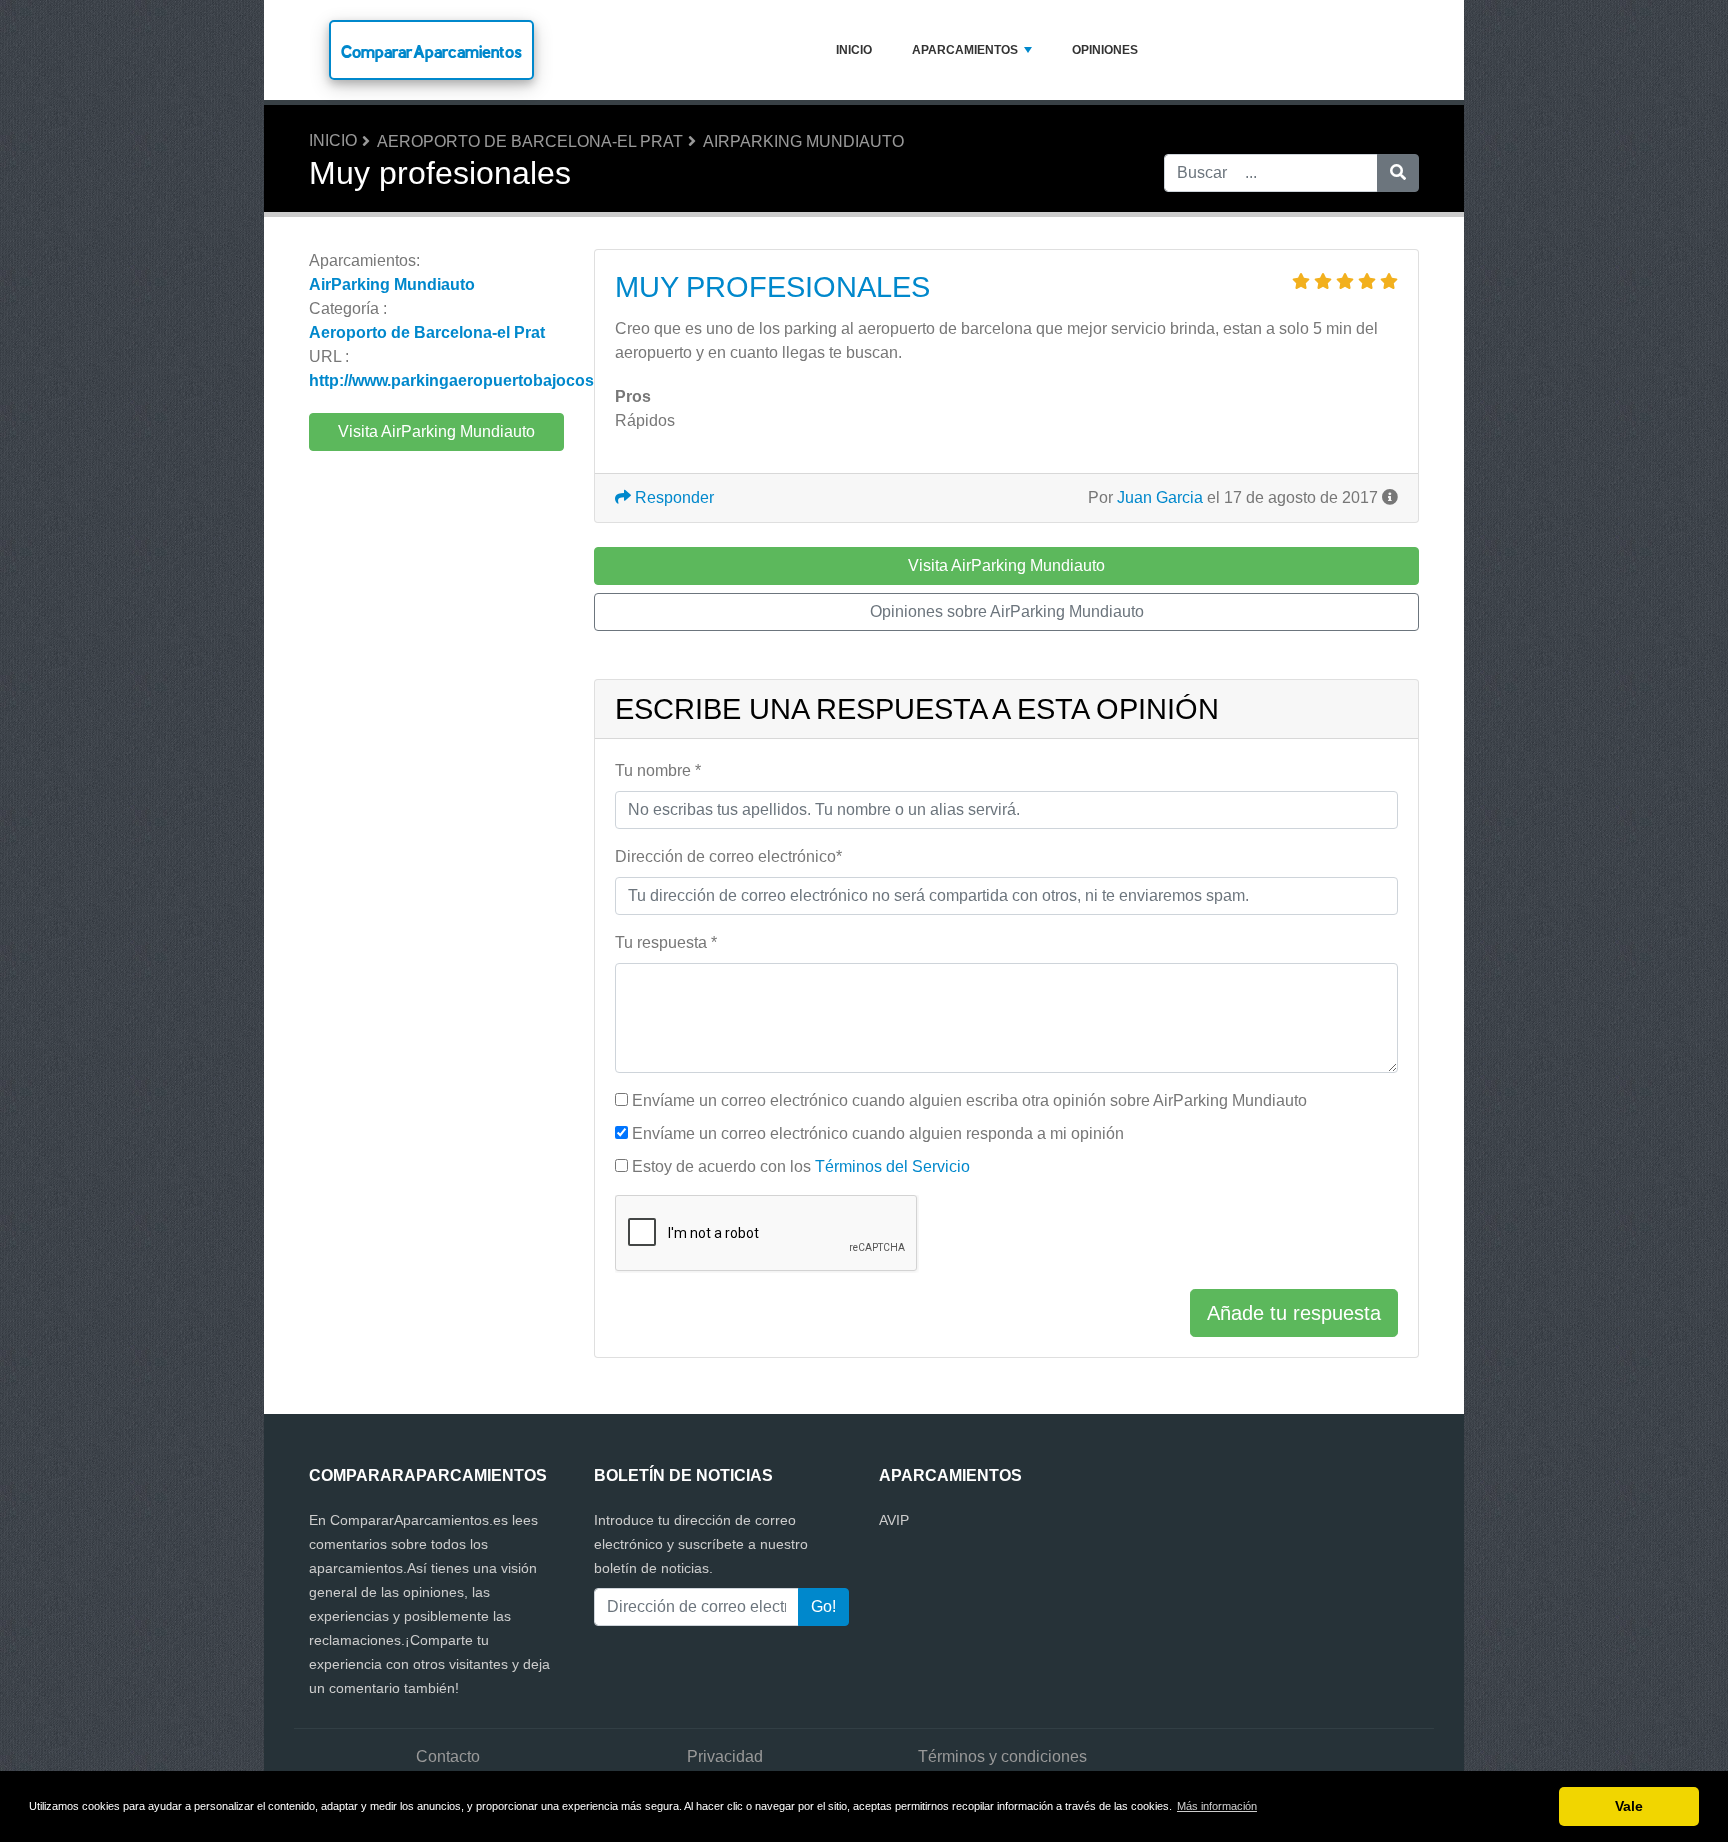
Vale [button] (1629, 1806)
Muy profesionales (772, 287)
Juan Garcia (1160, 497)
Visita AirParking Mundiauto (436, 431)
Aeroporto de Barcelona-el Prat (530, 141)
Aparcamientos (965, 50)
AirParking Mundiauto (803, 141)
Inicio (854, 50)
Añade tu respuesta (1294, 1313)
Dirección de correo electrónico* (728, 856)
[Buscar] (1398, 173)
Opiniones (1105, 50)
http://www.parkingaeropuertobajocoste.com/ (479, 380)
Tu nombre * (658, 770)
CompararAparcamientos (431, 51)
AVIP (894, 1520)
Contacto (448, 1756)
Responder (672, 497)
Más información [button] (1217, 1806)
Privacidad (725, 1756)
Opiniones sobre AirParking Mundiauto (1007, 611)
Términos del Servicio (892, 1166)
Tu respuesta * (666, 942)
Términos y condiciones (1002, 1756)
